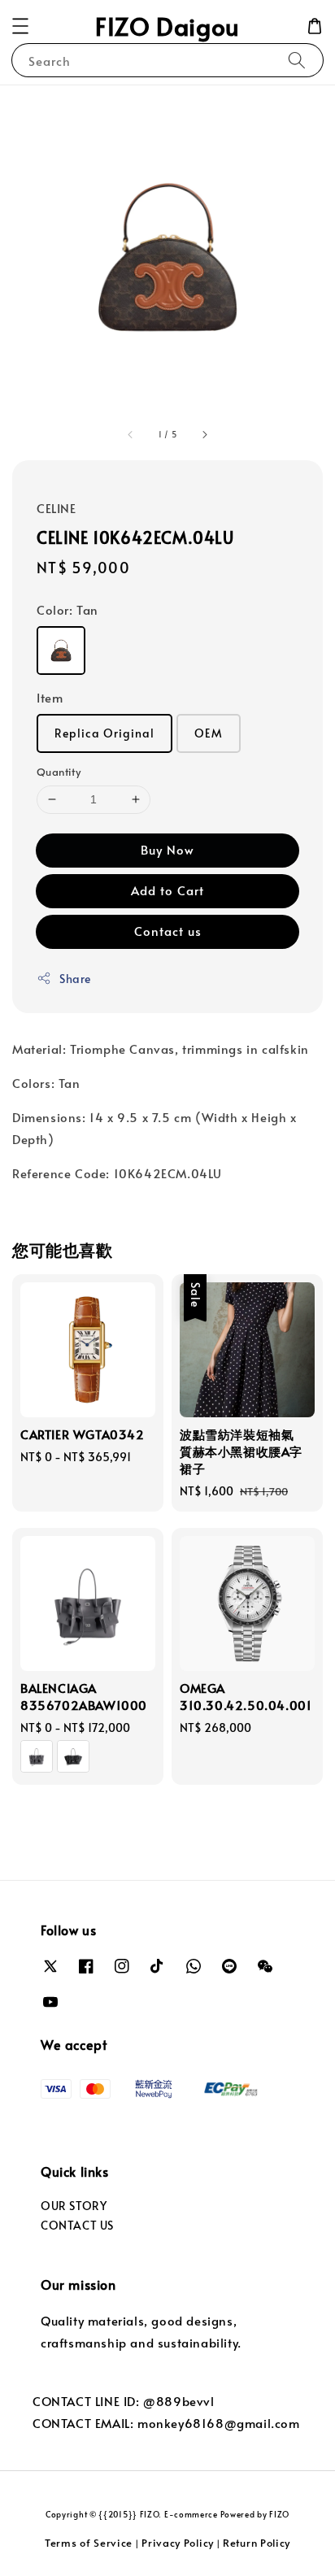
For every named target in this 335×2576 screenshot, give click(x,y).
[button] (20, 26)
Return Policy (257, 2543)
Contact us (168, 931)
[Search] (297, 60)
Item (50, 697)
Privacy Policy (178, 2543)
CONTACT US (77, 2225)
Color (67, 609)
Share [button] (75, 979)
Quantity (59, 772)
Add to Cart (167, 890)
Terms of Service (89, 2543)
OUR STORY (74, 2206)
